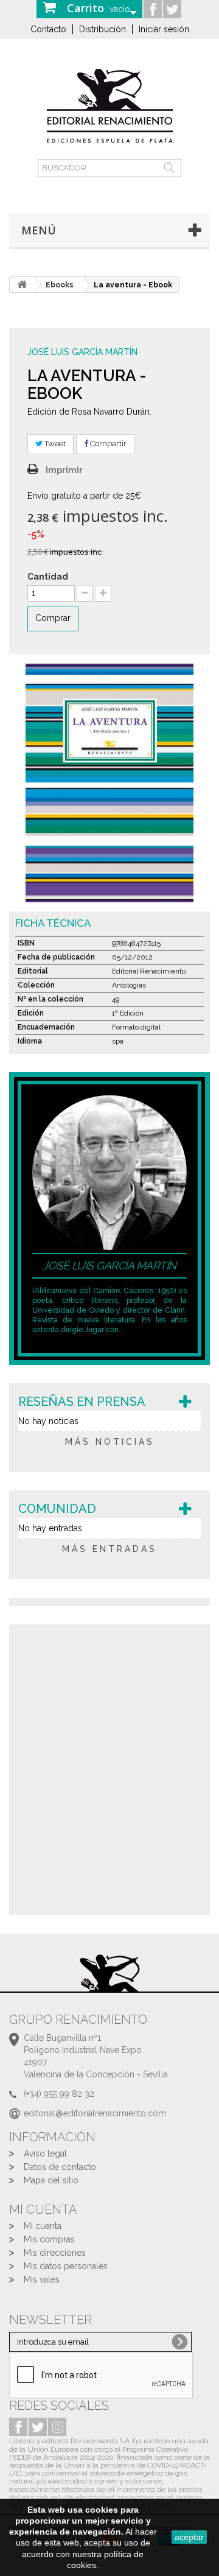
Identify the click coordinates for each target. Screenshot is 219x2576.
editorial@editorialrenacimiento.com (95, 2113)
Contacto (48, 29)
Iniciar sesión (164, 29)
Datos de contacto (60, 2167)
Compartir (107, 444)
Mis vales (42, 2279)
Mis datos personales (66, 2266)
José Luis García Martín (82, 352)
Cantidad (48, 577)
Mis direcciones (55, 2253)
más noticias (110, 1442)
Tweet (54, 444)
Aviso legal (45, 2153)
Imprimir (64, 470)
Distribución (103, 29)
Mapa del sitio (51, 2180)
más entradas (109, 1549)
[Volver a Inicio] (22, 285)
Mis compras (49, 2239)
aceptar (189, 2537)
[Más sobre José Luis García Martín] (109, 1172)
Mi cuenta (43, 2226)
